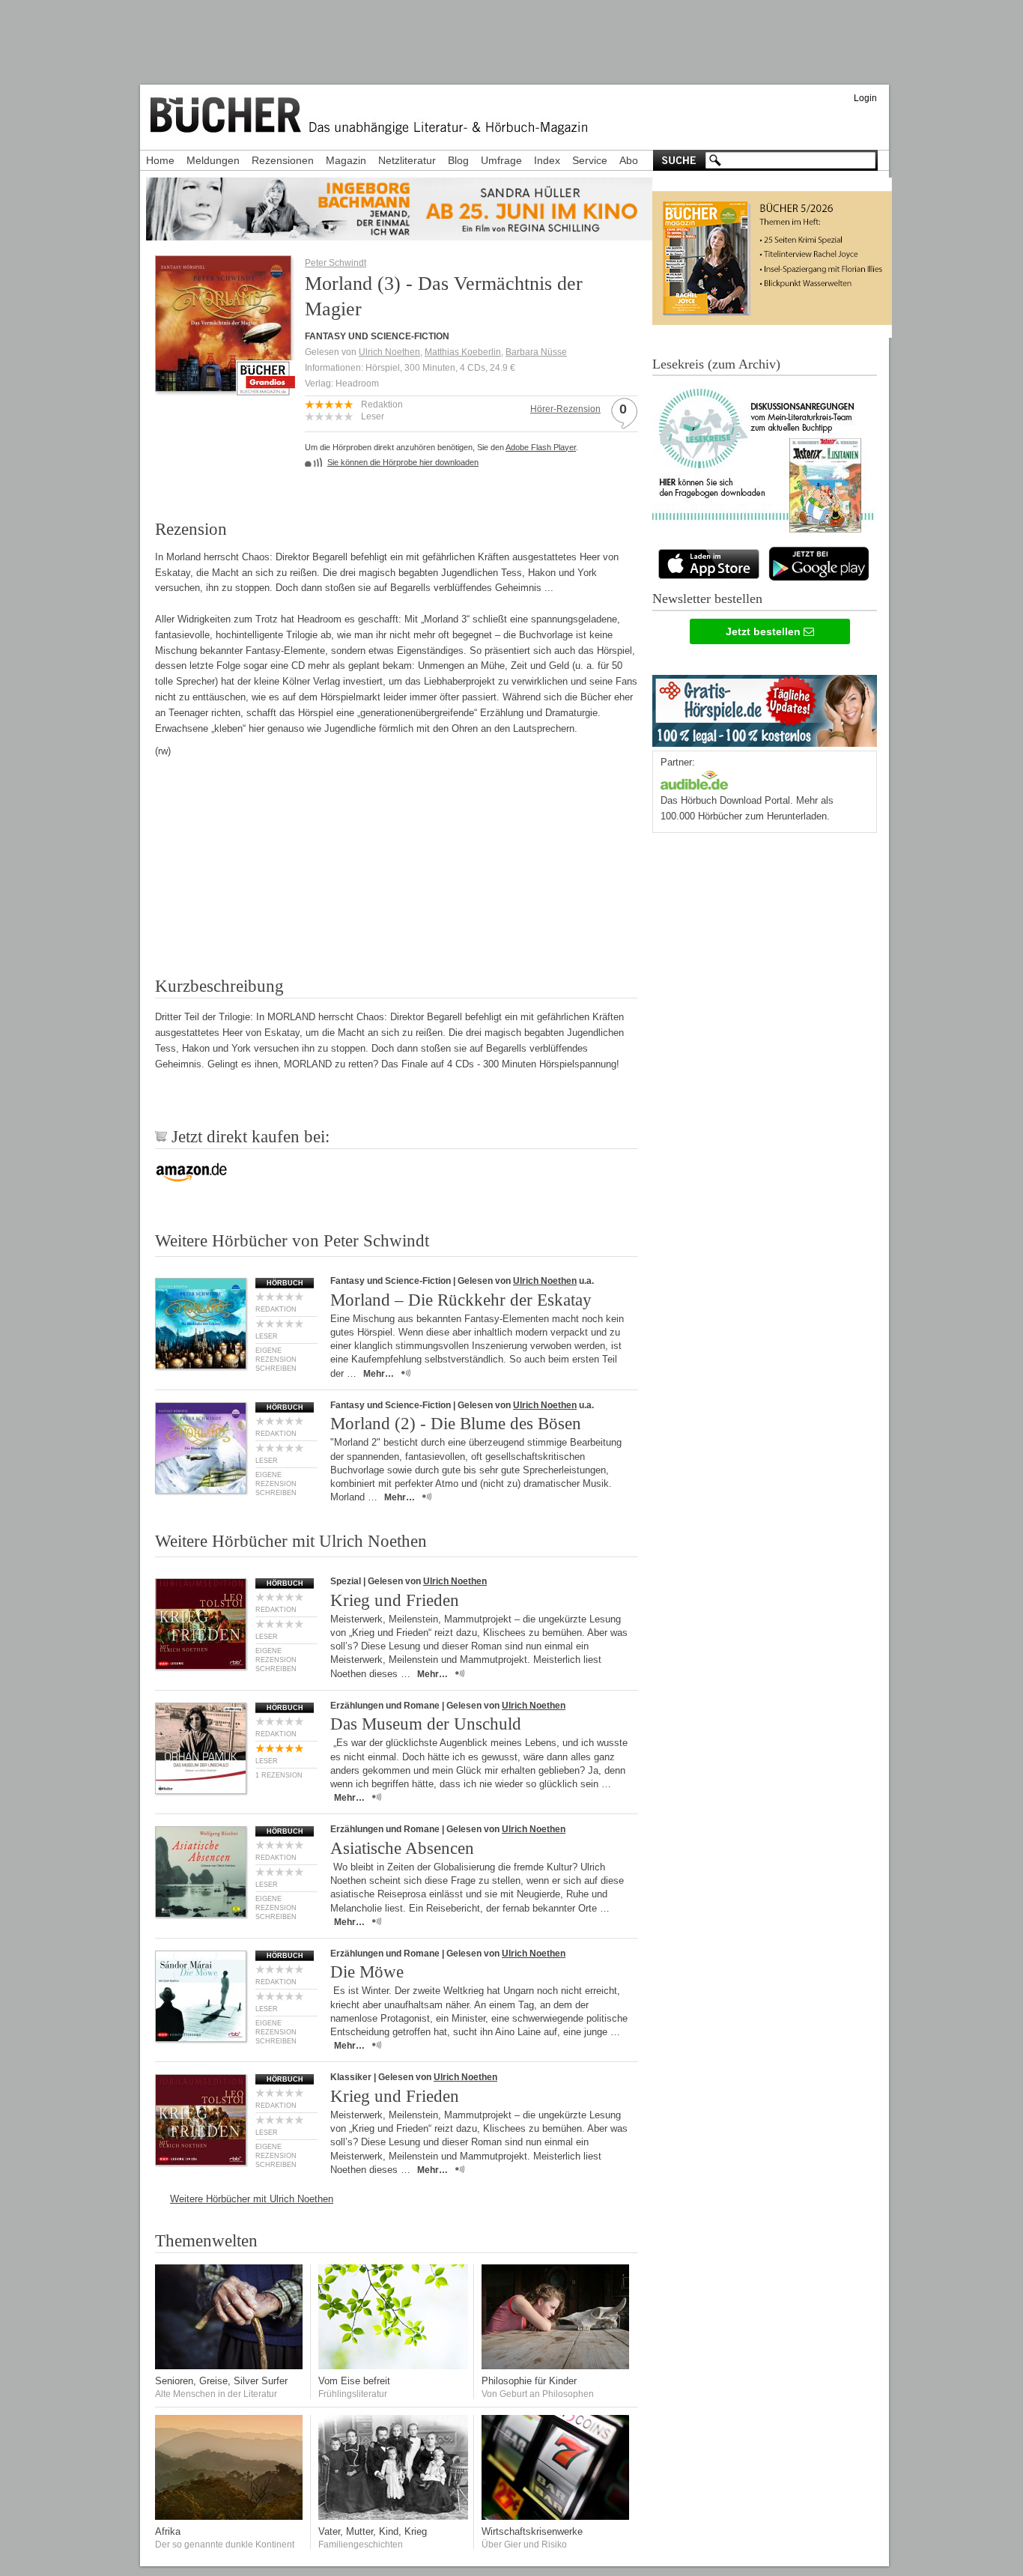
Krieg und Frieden (395, 1600)
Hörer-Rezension (565, 409)
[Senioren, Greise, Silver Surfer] (230, 2366)
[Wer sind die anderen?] (230, 2516)
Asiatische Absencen (402, 1848)
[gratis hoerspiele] (765, 707)
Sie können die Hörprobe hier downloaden (403, 462)
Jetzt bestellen (765, 631)
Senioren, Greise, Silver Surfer (221, 2381)
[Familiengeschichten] (393, 2516)
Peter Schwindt (336, 263)
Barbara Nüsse (536, 352)
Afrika (168, 2531)
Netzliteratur (407, 160)
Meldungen (213, 160)
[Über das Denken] (556, 2366)
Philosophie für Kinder (529, 2381)
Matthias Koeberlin (463, 352)
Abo (629, 160)
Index (547, 160)
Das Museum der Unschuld (426, 1724)
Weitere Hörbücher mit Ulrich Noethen (252, 2199)
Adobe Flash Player (541, 447)
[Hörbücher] (694, 779)
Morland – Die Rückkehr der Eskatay (461, 1300)
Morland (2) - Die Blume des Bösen (456, 1424)
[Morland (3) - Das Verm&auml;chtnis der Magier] (223, 387)
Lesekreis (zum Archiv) (716, 364)
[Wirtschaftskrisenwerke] (556, 2516)
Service (590, 160)
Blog (458, 160)
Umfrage (501, 160)
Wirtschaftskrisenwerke (532, 2531)
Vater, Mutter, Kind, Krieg (373, 2531)
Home (160, 160)
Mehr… (379, 1374)
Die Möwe (367, 1972)
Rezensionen (283, 160)
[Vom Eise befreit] (393, 2366)
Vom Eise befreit (354, 2381)
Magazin (346, 160)
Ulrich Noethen (389, 352)
